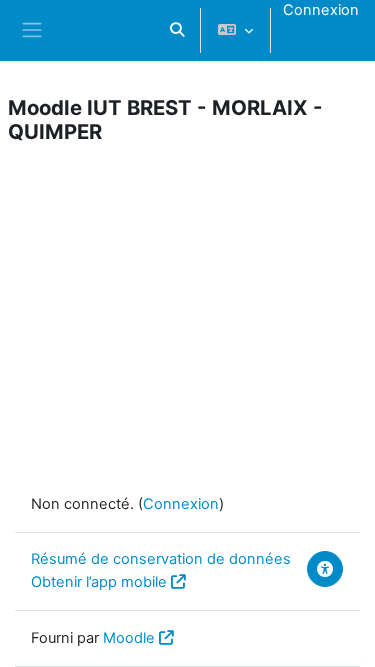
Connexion (321, 10)
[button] (177, 30)
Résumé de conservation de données (161, 559)
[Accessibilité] (325, 569)
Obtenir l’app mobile (99, 582)
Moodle (129, 638)
